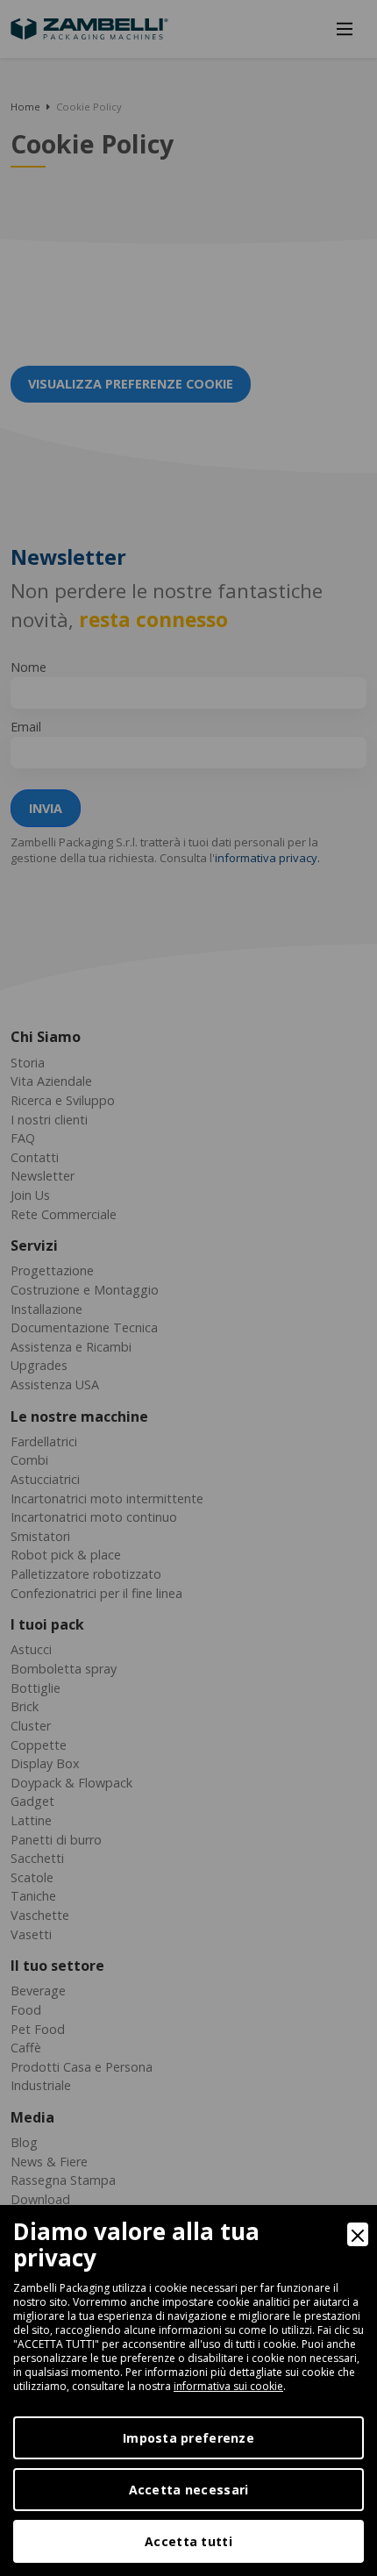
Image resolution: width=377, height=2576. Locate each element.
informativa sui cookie (228, 2386)
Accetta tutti (188, 2541)
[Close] (358, 2234)
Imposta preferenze (188, 2438)
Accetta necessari (189, 2490)
